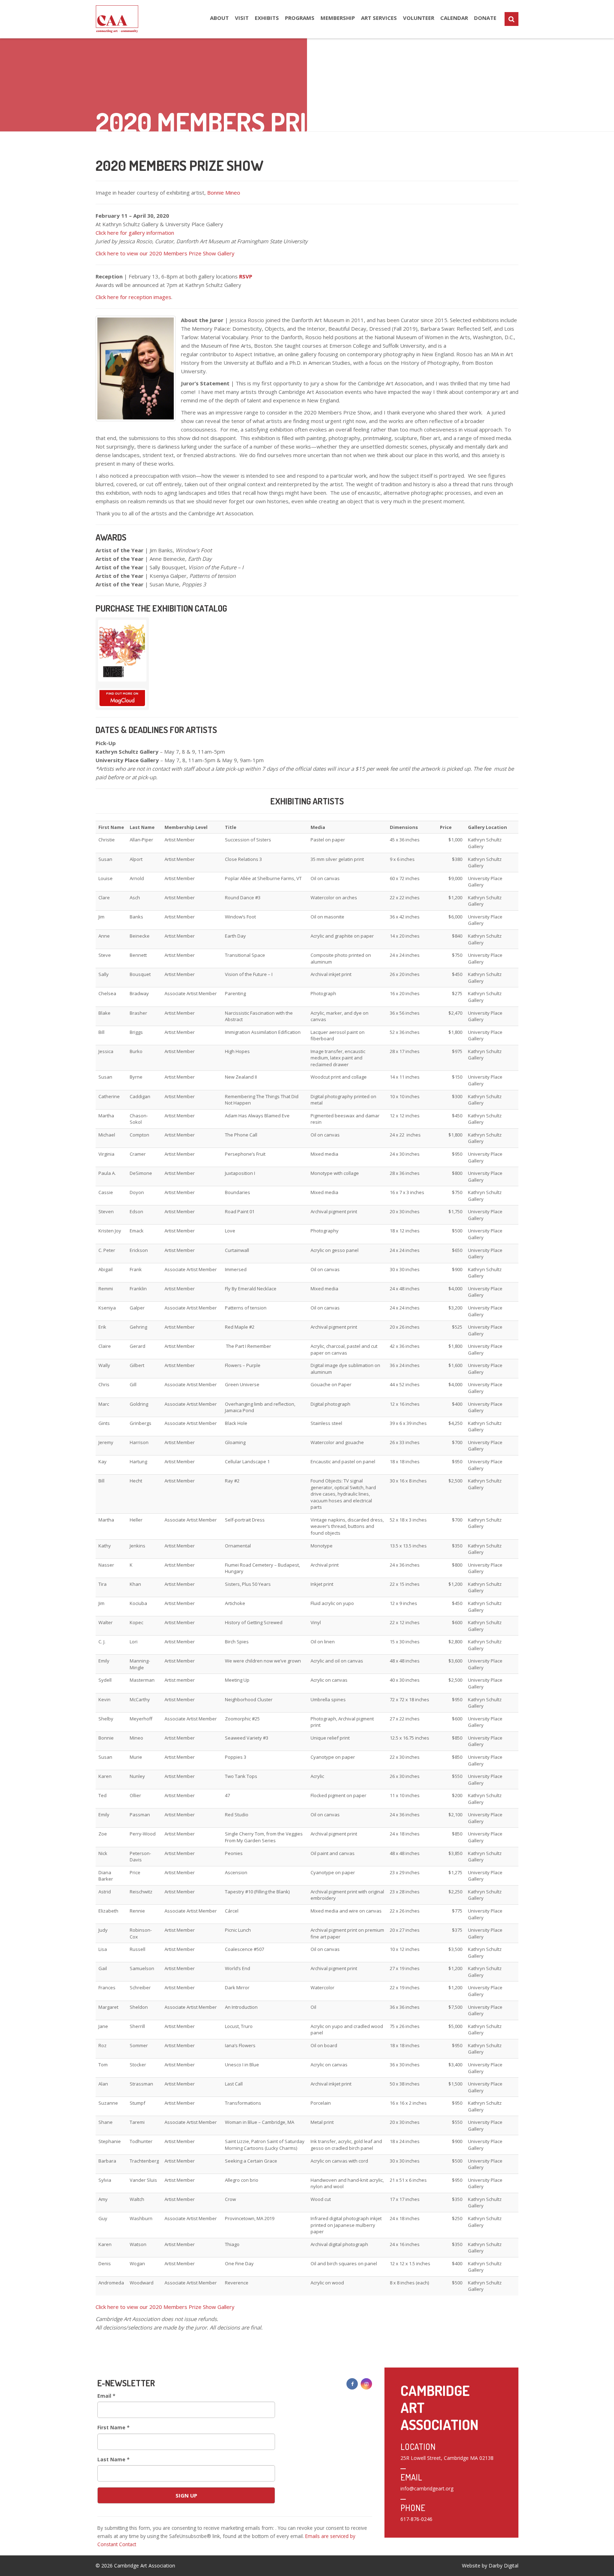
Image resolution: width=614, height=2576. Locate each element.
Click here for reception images (133, 297)
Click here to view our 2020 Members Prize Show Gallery (166, 253)
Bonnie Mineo (224, 192)
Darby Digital (503, 2566)
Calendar (454, 18)
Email (106, 2396)
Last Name (114, 2459)
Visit (242, 18)
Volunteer (419, 18)
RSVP (246, 276)
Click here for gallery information (135, 233)
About (219, 18)
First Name (114, 2427)
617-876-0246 (416, 2519)
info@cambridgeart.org (427, 2488)
